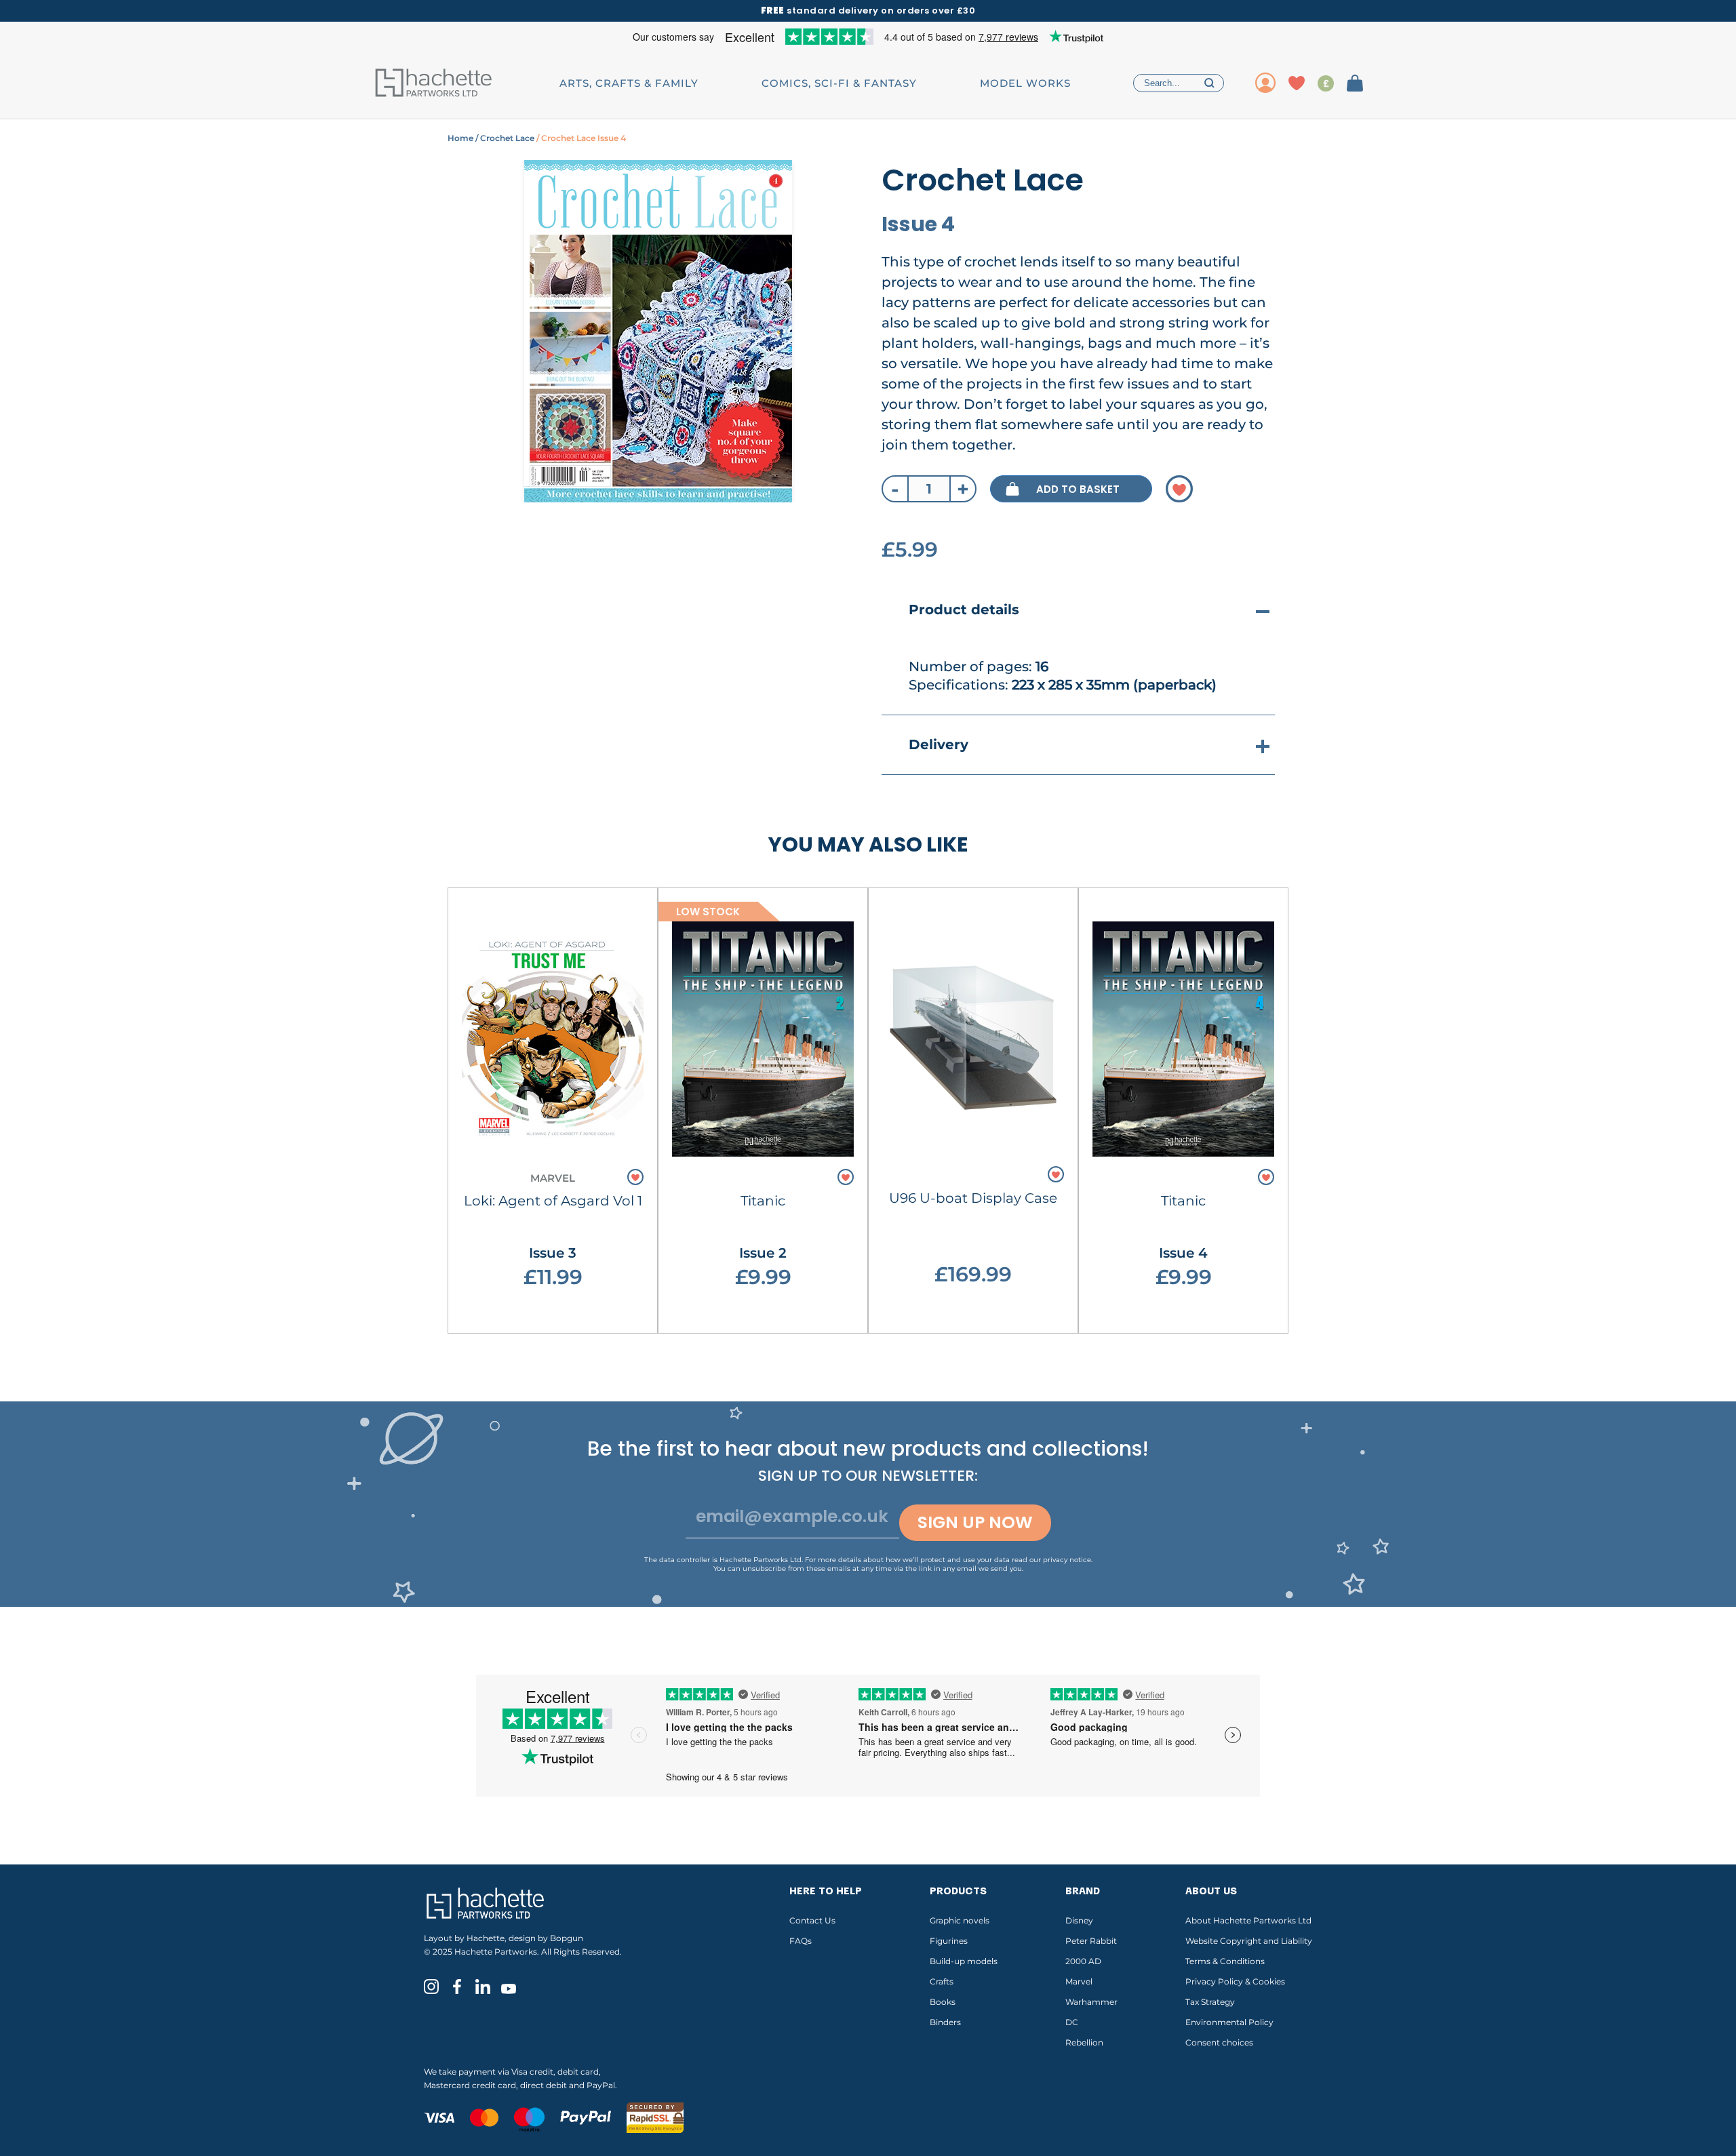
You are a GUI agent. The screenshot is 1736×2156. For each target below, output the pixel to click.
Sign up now (975, 1522)
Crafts (942, 1981)
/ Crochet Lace (504, 138)
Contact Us (812, 1920)
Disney (1079, 1920)
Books (943, 2002)
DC (1072, 2022)
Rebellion (1084, 2042)
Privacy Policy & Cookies (1235, 1981)
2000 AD (1083, 1961)
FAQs (801, 1941)
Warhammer (1091, 2002)
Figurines (949, 1941)
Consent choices (1219, 2042)
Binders (945, 2022)
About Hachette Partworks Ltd (1248, 1920)
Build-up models (964, 1961)
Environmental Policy (1229, 2022)
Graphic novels (960, 1920)
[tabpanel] (658, 331)
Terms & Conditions (1225, 1961)
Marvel (1079, 1981)
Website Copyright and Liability (1249, 1941)
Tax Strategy (1210, 2002)
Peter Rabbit (1091, 1941)
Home (460, 138)
